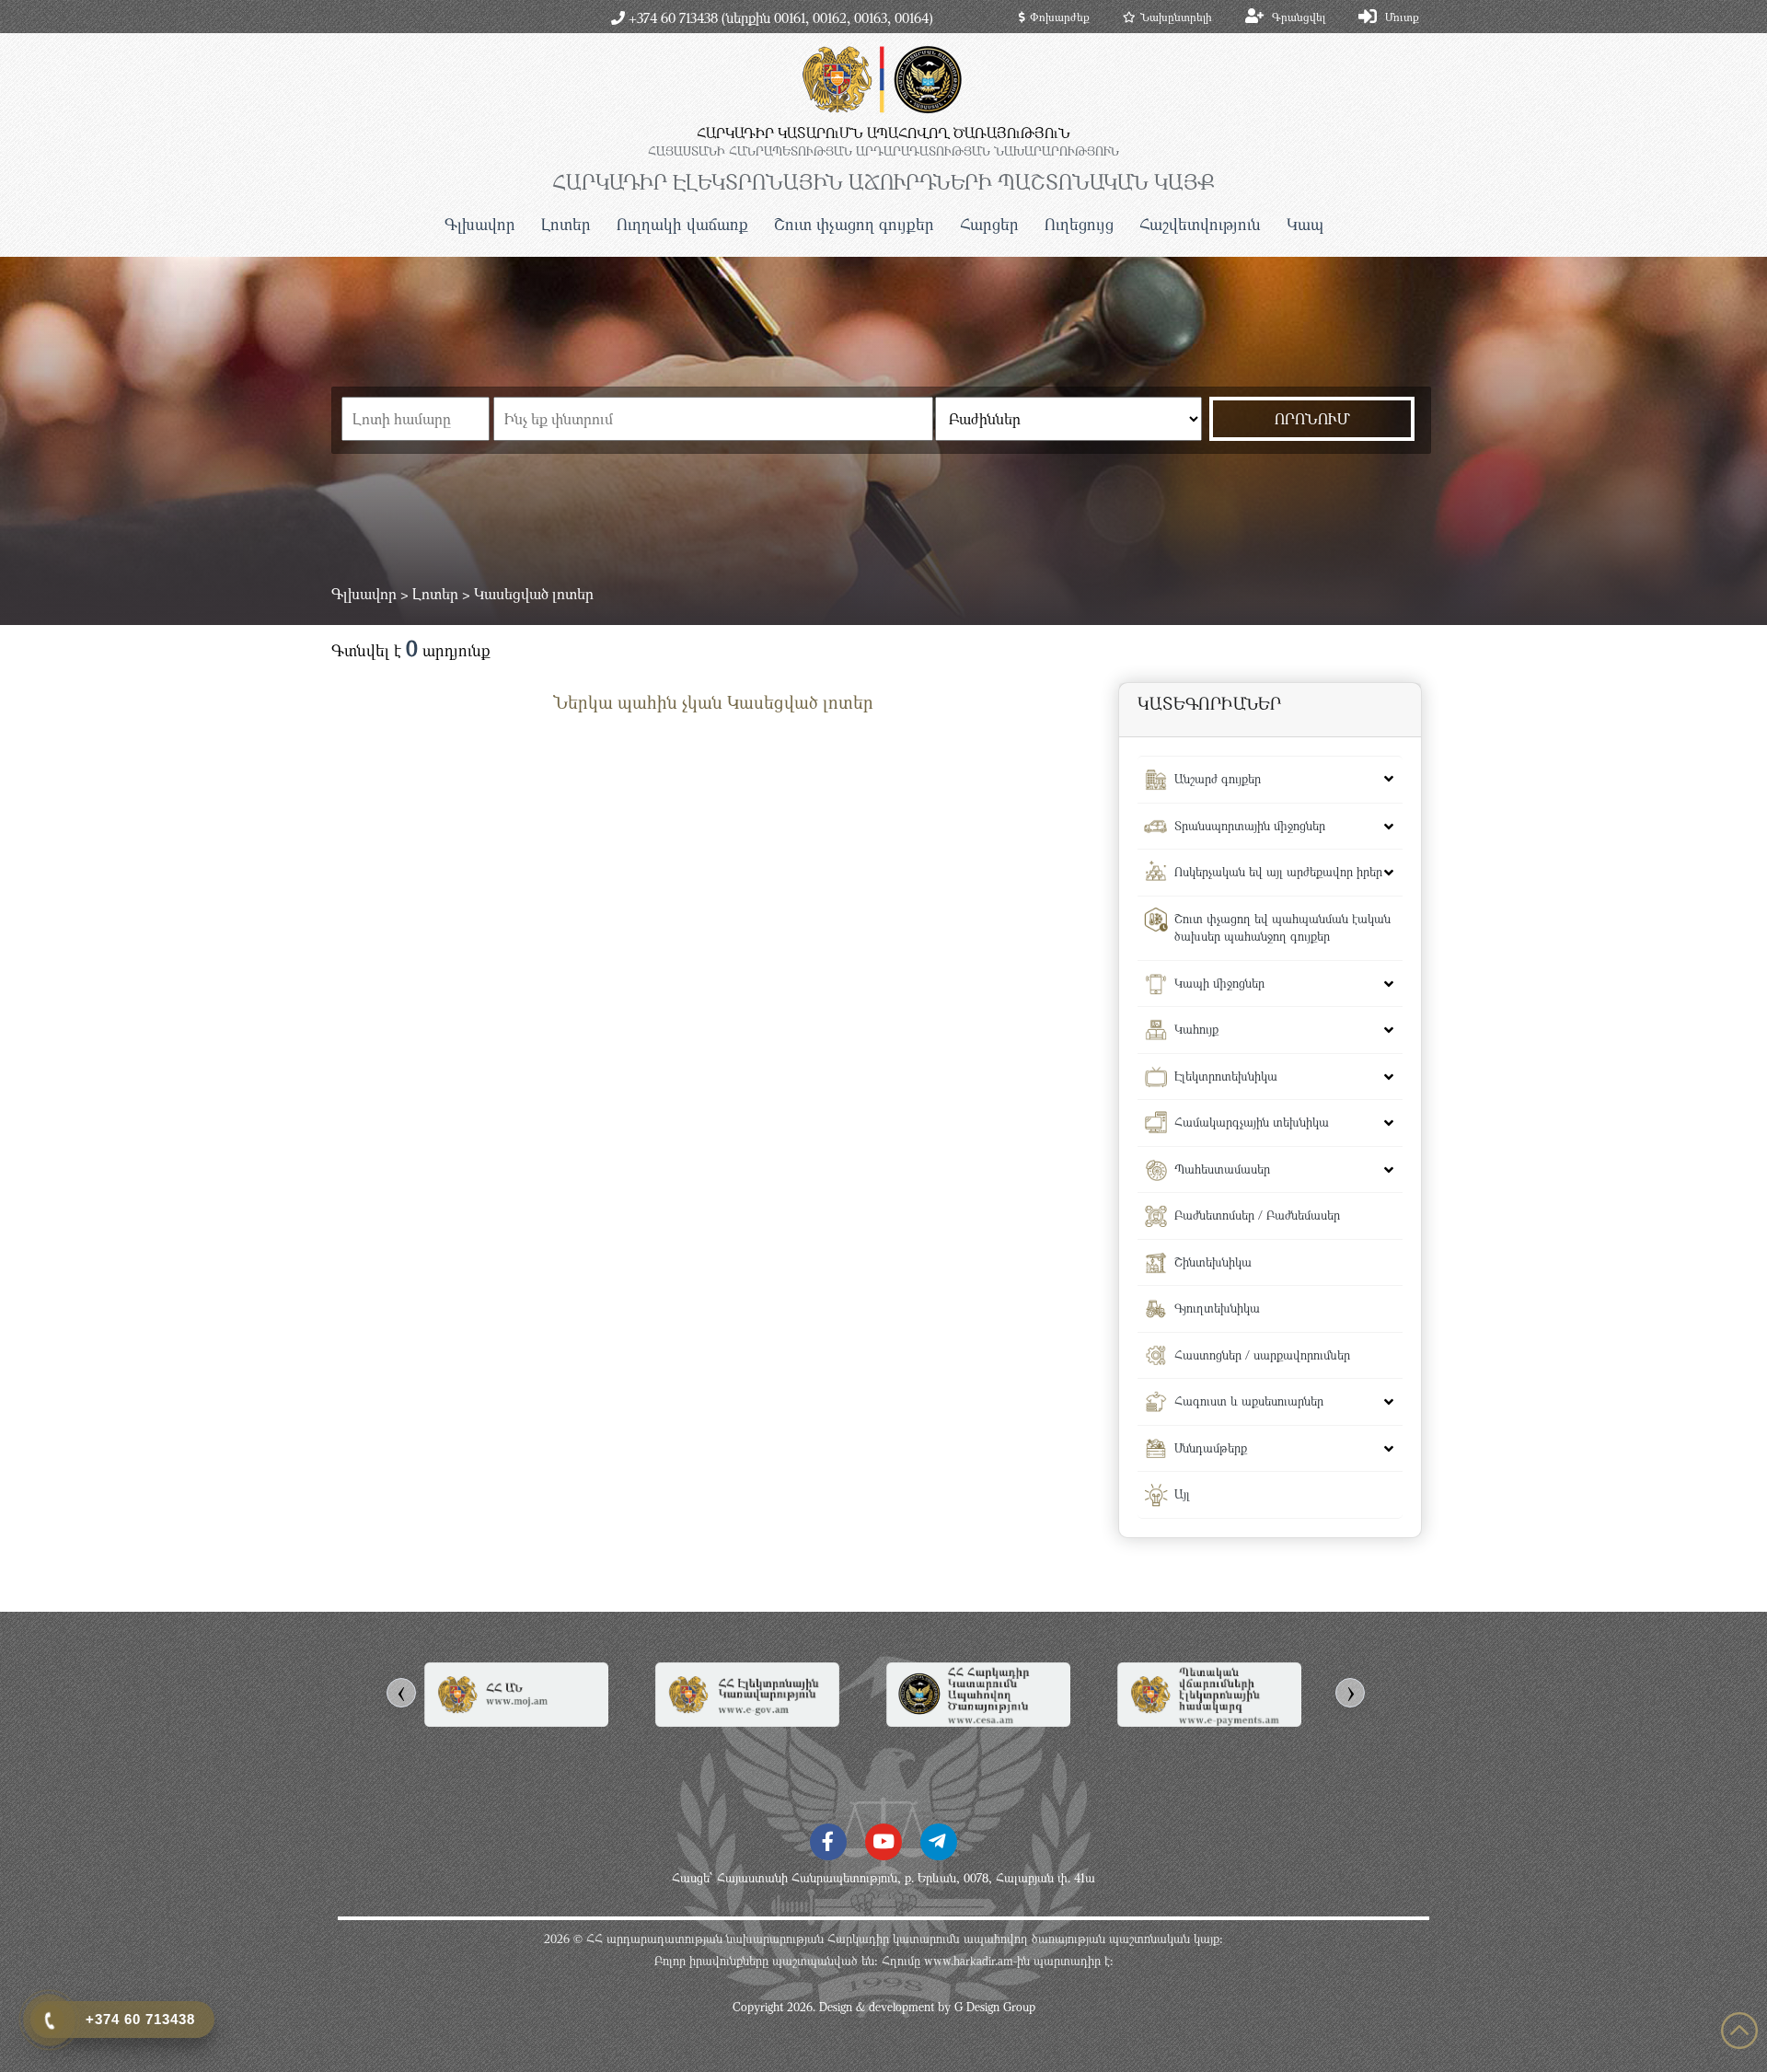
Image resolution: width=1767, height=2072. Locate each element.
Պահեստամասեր (1222, 1169)
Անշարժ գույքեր (1218, 779)
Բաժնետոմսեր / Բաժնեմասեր (1257, 1215)
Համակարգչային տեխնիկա (1252, 1122)
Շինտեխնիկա (1213, 1262)
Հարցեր (989, 224)
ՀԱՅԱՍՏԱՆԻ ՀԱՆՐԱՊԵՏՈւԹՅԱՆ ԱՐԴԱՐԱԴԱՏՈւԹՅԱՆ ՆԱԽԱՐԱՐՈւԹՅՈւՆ (883, 151)
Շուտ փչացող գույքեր (854, 224)
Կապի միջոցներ (1219, 983)
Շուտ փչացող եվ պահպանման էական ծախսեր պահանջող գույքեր (1282, 928)
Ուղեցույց (1079, 224)
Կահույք (1196, 1029)
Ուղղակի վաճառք (682, 224)
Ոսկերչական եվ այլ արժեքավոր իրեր (1278, 872)
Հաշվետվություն (1200, 224)
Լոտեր (566, 224)
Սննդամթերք (1211, 1448)
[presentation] (401, 1693)
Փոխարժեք (1060, 17)
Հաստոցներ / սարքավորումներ (1262, 1355)
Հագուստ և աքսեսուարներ (1249, 1401)
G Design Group (995, 2007)
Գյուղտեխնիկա (1217, 1308)
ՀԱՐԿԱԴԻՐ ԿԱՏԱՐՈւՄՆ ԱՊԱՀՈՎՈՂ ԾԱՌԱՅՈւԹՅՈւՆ (883, 133)
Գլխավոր (480, 224)
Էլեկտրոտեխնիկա (1226, 1076)
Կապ (1305, 224)
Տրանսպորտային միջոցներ (1250, 826)
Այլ (1182, 1494)
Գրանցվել (1299, 17)
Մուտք (1402, 17)
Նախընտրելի (1176, 17)
